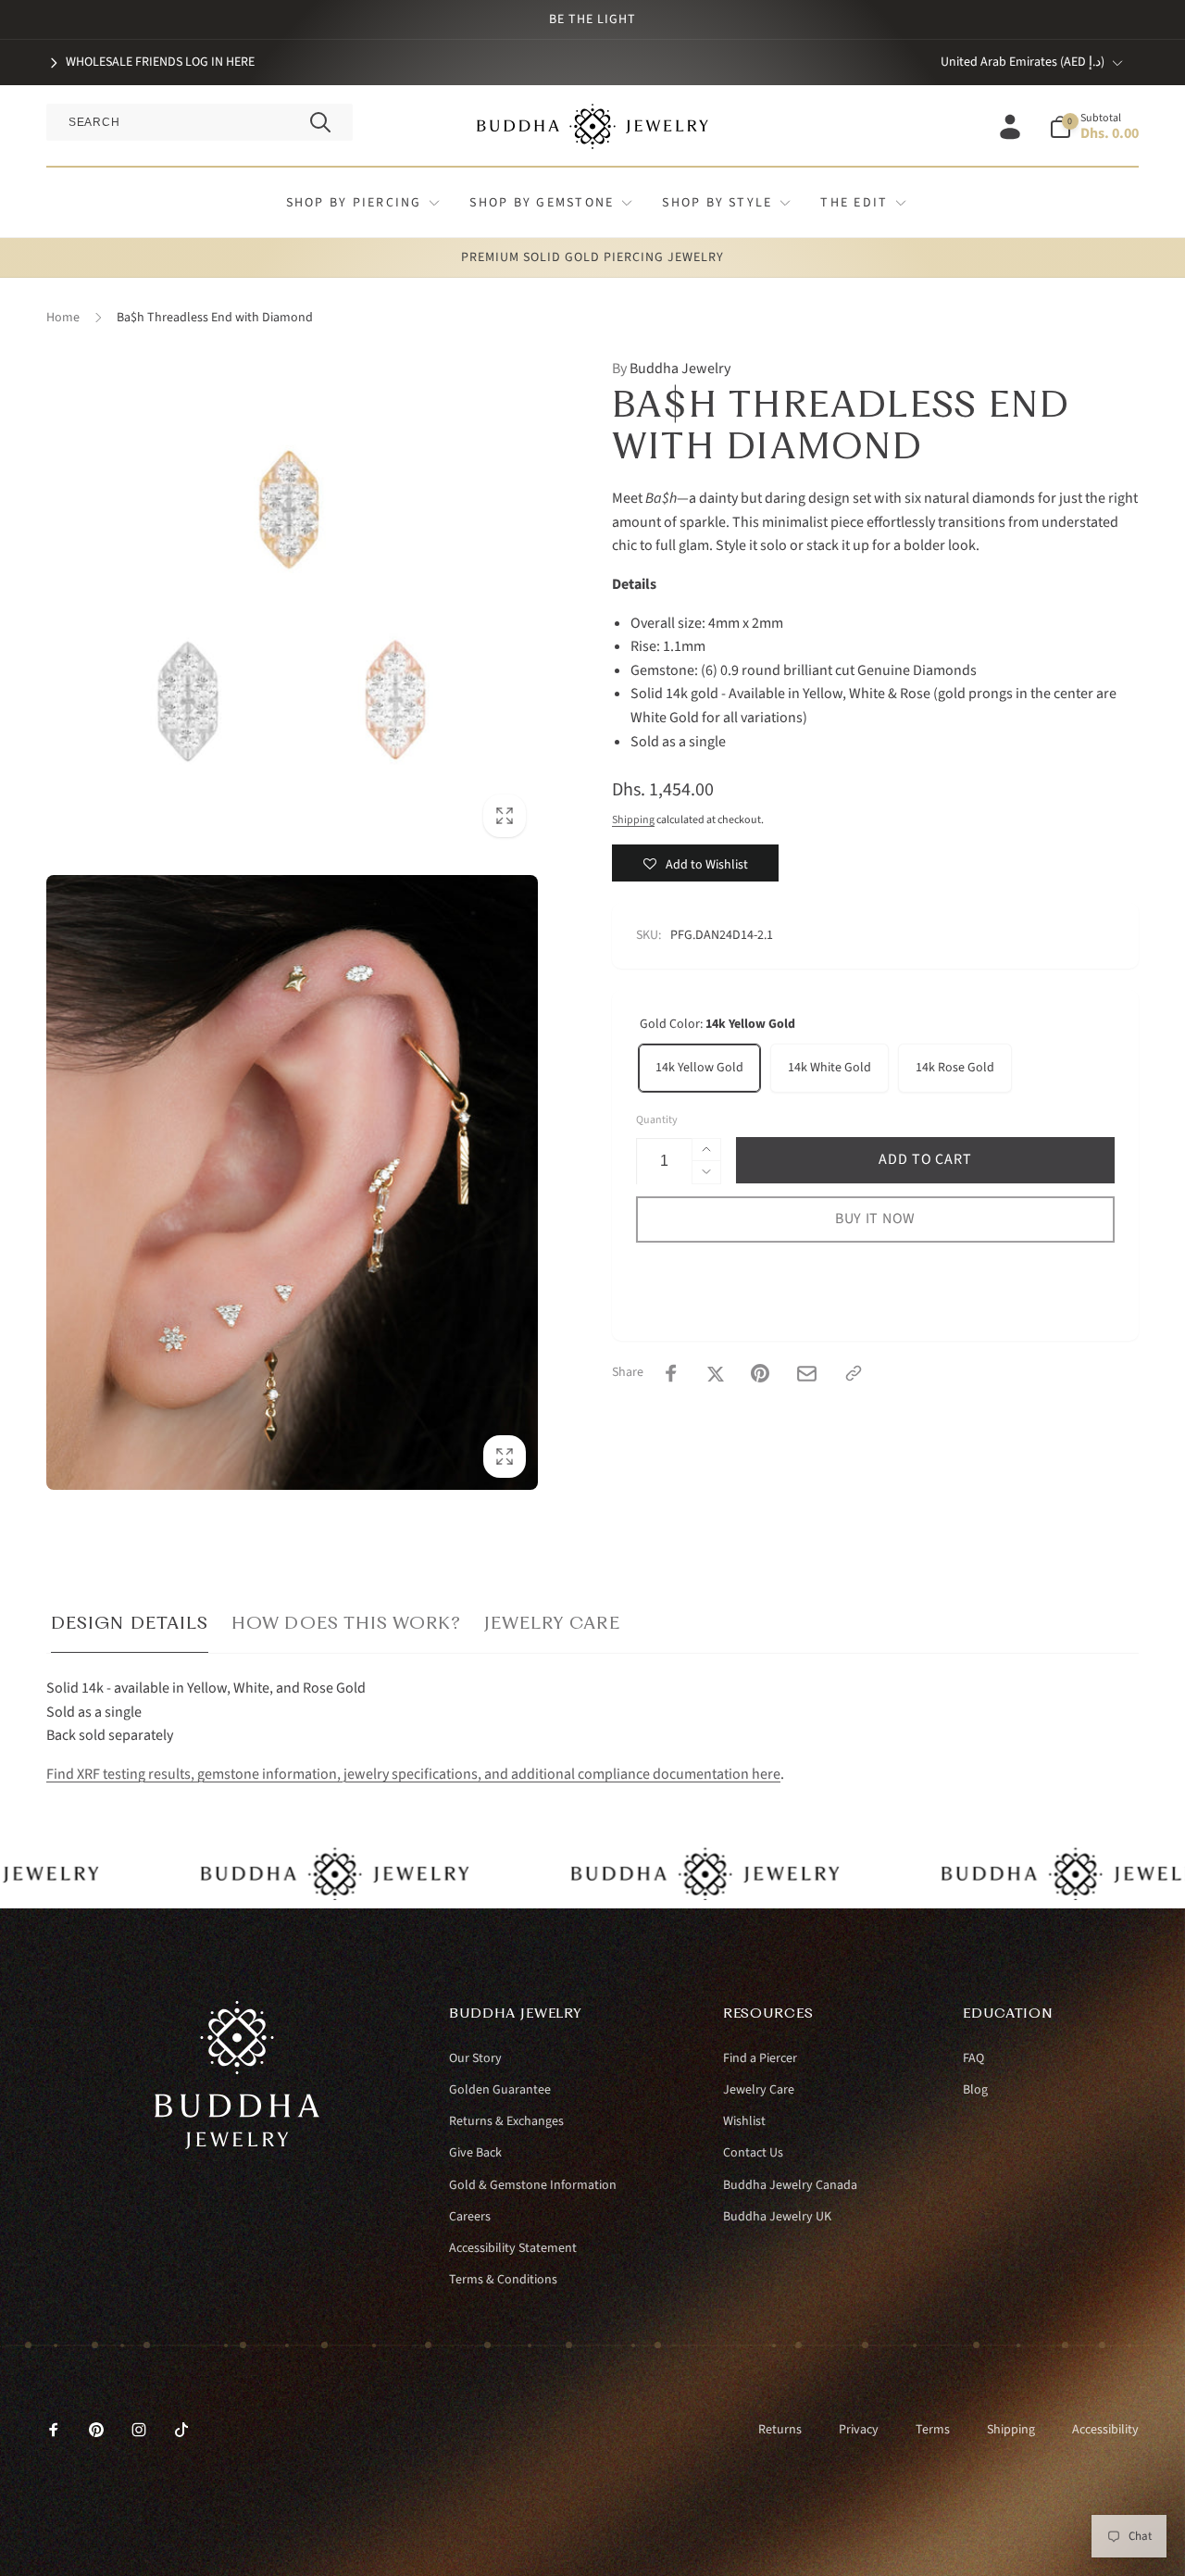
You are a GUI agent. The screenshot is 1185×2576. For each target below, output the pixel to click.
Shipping (633, 820)
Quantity (657, 1120)
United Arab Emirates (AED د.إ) (1023, 62)
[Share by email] (807, 1374)
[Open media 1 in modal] (292, 603)
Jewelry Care (552, 1623)
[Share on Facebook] (671, 1373)
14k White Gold (829, 1068)
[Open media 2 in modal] (292, 1182)
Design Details (130, 1623)
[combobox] (200, 122)
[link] (150, 62)
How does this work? (346, 1623)
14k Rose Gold (955, 1068)
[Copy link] (854, 1373)
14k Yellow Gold (699, 1068)
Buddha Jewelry (671, 369)
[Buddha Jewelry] (237, 2145)
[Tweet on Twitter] (716, 1373)
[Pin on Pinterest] (760, 1373)
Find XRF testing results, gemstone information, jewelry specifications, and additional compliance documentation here (413, 1774)
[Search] (320, 122)
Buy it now (875, 1219)
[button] (1094, 127)
